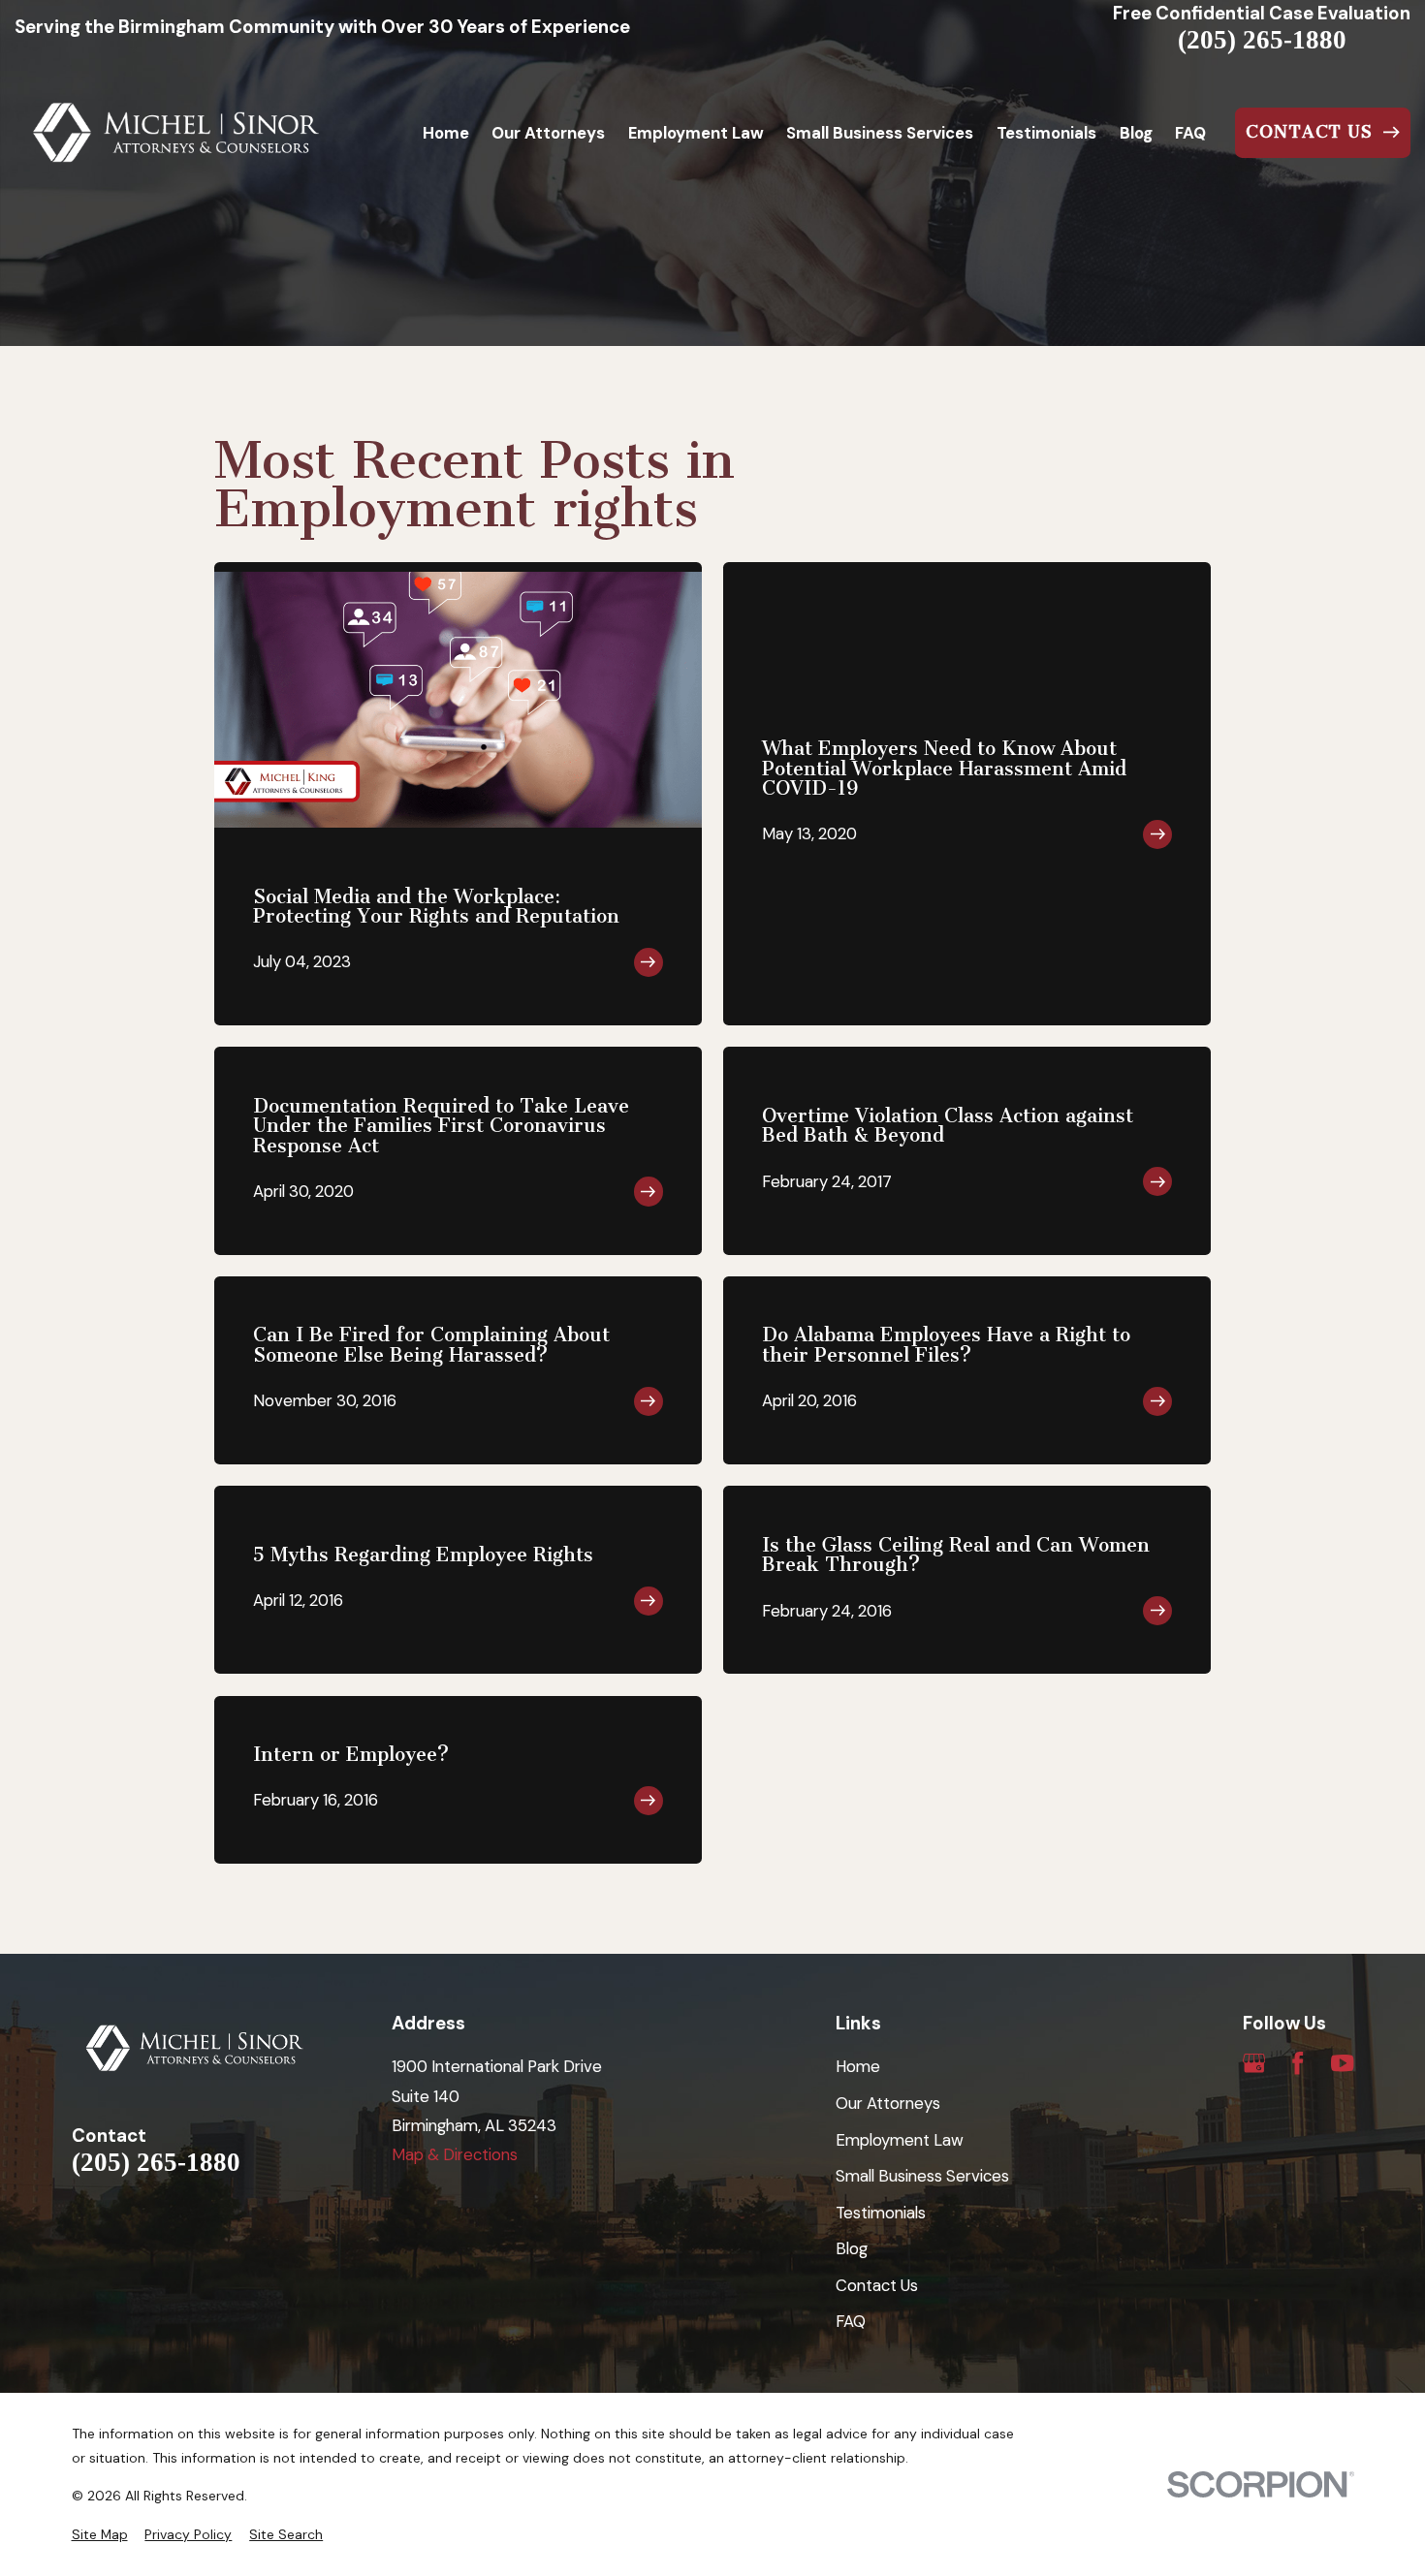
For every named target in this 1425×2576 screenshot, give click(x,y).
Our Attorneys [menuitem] (548, 133)
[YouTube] (1342, 2063)
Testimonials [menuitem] (1046, 133)
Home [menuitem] (446, 133)
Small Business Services (922, 2176)
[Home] (176, 133)
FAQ (851, 2321)
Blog (852, 2248)
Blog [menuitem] (1136, 133)
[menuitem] (100, 2535)
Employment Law (900, 2140)
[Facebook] (1298, 2063)
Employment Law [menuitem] (696, 133)
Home (858, 2066)
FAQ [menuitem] (1190, 133)
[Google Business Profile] (1254, 2063)
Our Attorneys (888, 2103)
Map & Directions (455, 2154)
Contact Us (877, 2285)
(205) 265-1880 (1262, 40)
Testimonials (881, 2213)
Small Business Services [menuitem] (880, 133)
